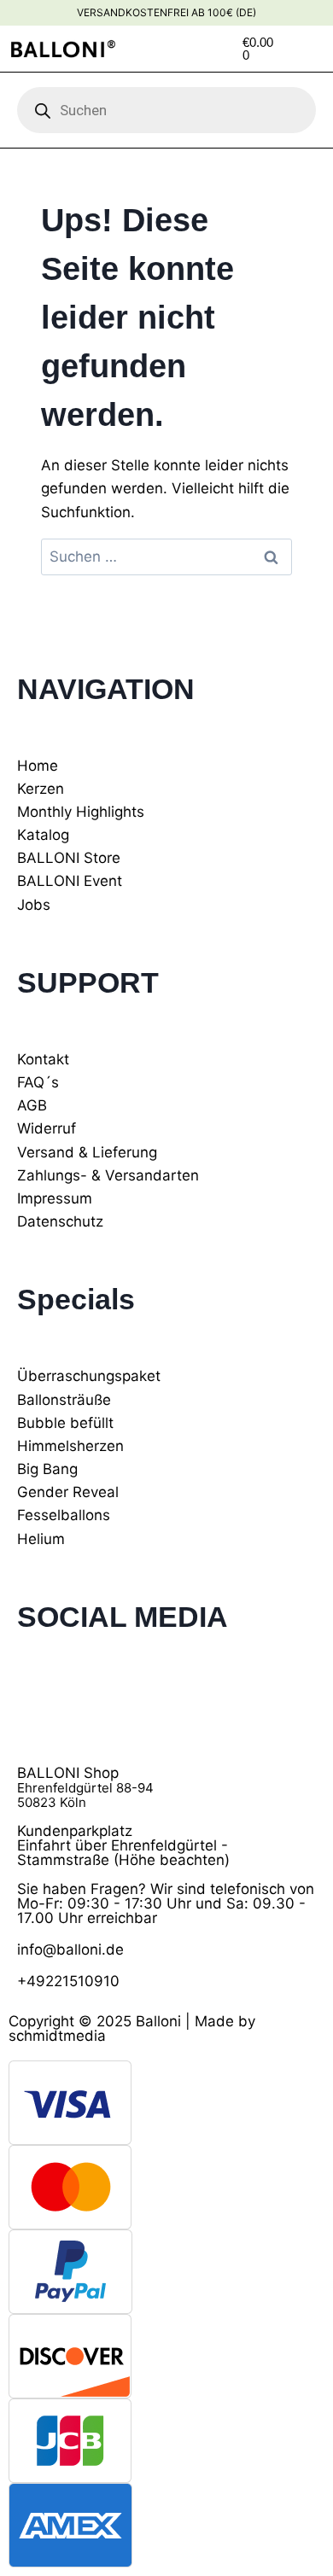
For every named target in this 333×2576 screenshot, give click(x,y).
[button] (319, 49)
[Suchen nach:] (166, 557)
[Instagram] (85, 1704)
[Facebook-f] (38, 1704)
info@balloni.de (70, 1949)
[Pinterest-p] (132, 1704)
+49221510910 (68, 1981)
